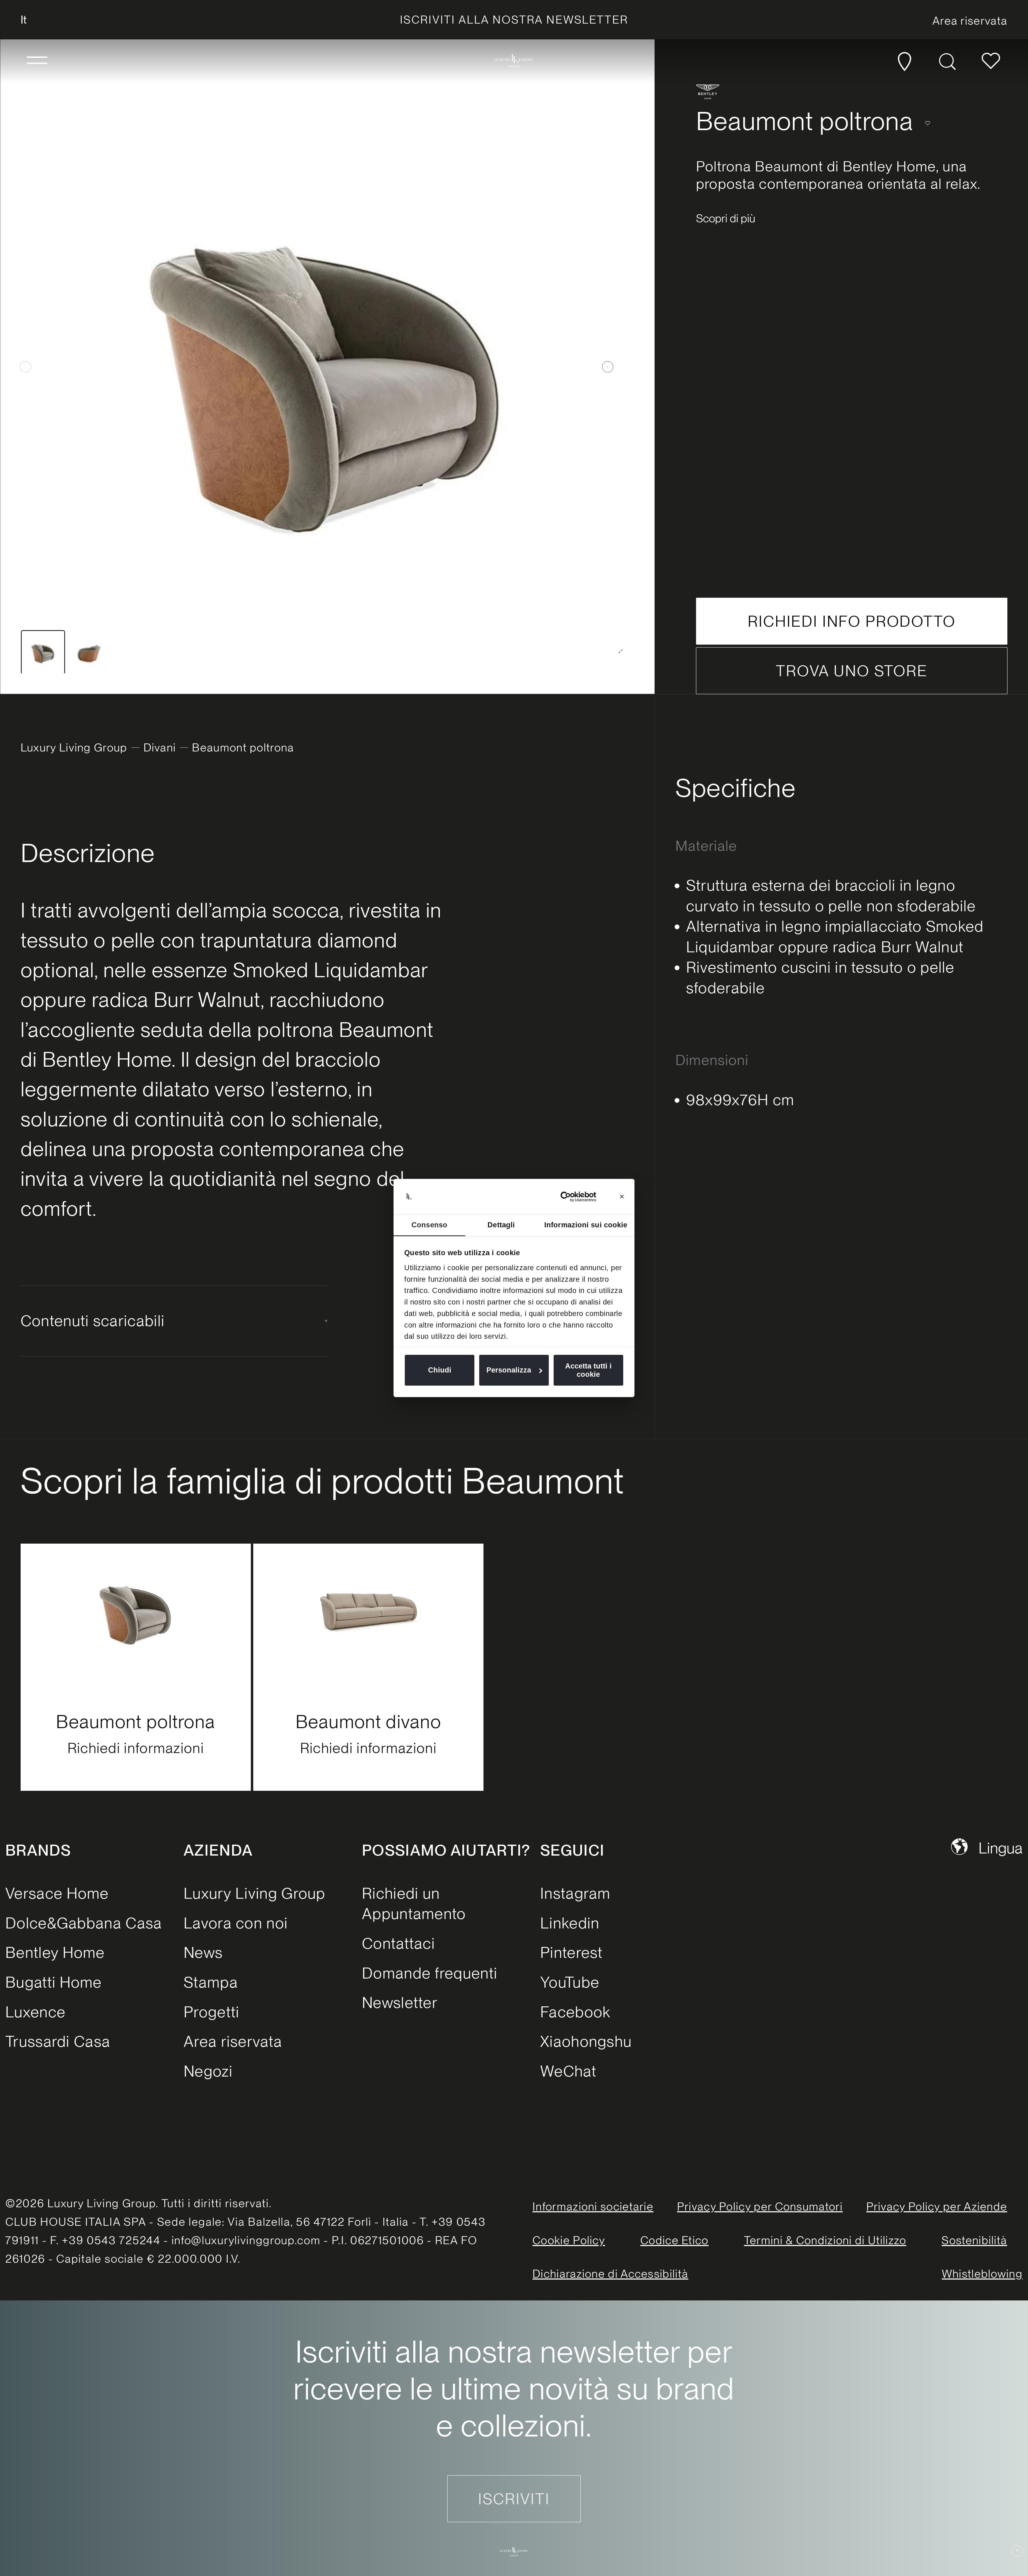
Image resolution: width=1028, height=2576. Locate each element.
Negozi (208, 2071)
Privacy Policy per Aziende (937, 2206)
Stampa (211, 1982)
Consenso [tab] (429, 1225)
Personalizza (509, 1370)
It (24, 20)
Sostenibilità (974, 2240)
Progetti (211, 2012)
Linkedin (570, 1923)
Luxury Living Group (74, 747)
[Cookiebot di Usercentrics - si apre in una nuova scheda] (573, 1197)
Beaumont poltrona (136, 1722)
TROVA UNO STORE (852, 671)
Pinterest (572, 1952)
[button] (37, 61)
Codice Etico (674, 2240)
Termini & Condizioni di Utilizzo (825, 2240)
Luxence (35, 2012)
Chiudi (440, 1370)
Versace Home (57, 1893)
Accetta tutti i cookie (588, 1370)
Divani (160, 747)
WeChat (568, 2071)
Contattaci (398, 1943)
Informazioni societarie (593, 2206)
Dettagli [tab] (501, 1225)
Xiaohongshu (586, 2041)
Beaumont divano (369, 1722)
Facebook (575, 2012)
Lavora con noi (236, 1923)
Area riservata (233, 2041)
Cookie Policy (569, 2240)
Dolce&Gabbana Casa (84, 1923)
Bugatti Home (54, 1982)
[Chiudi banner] (622, 1197)
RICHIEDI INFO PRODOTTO (852, 621)
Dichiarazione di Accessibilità (610, 2274)
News (203, 1952)
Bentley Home (55, 1952)
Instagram (575, 1893)
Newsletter (400, 2002)
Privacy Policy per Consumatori (760, 2206)
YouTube (570, 1982)
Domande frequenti (430, 1973)
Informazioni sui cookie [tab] (586, 1225)
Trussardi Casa (58, 2041)
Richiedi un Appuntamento (414, 1904)
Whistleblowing (982, 2274)
